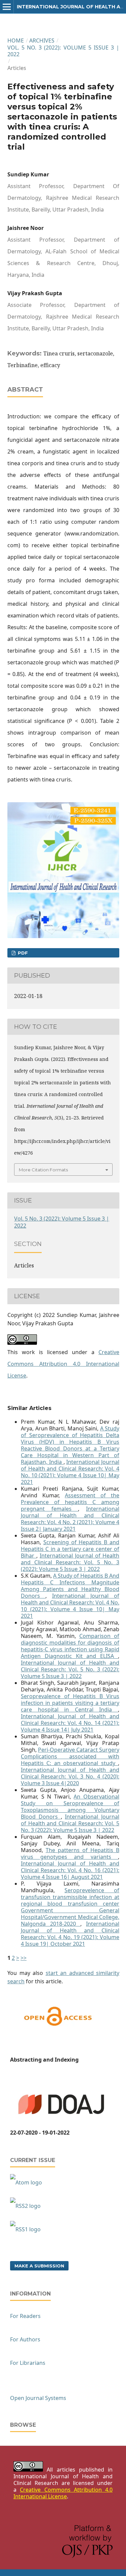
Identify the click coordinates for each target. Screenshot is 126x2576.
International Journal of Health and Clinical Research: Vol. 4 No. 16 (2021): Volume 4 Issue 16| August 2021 (70, 1870)
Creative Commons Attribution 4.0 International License (63, 1364)
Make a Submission (39, 2266)
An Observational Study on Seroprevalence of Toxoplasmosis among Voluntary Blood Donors (70, 1807)
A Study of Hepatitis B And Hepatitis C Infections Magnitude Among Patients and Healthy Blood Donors (70, 1586)
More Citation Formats (43, 1170)
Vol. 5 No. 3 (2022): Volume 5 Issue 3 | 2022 (63, 51)
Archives (42, 40)
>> (24, 1958)
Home (16, 40)
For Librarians (28, 2363)
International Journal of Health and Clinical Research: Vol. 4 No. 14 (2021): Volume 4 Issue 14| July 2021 (70, 1723)
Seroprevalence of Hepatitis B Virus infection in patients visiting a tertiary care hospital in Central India (70, 1703)
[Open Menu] (7, 7)
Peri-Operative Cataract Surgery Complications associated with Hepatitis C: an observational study (70, 1756)
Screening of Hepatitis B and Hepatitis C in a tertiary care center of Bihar (70, 1549)
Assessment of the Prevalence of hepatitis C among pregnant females (70, 1502)
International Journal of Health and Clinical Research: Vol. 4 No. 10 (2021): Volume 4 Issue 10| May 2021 (70, 1472)
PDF (22, 953)
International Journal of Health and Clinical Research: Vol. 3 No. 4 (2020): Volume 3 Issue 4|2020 (70, 1776)
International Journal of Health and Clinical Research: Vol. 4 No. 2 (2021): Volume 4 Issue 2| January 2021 (70, 1519)
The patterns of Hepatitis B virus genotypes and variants (70, 1853)
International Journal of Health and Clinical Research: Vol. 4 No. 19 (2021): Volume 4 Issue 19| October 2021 (70, 1934)
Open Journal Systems (38, 2398)
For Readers (25, 2316)
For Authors (25, 2339)
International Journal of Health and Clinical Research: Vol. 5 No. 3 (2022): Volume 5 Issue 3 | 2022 (70, 1562)
